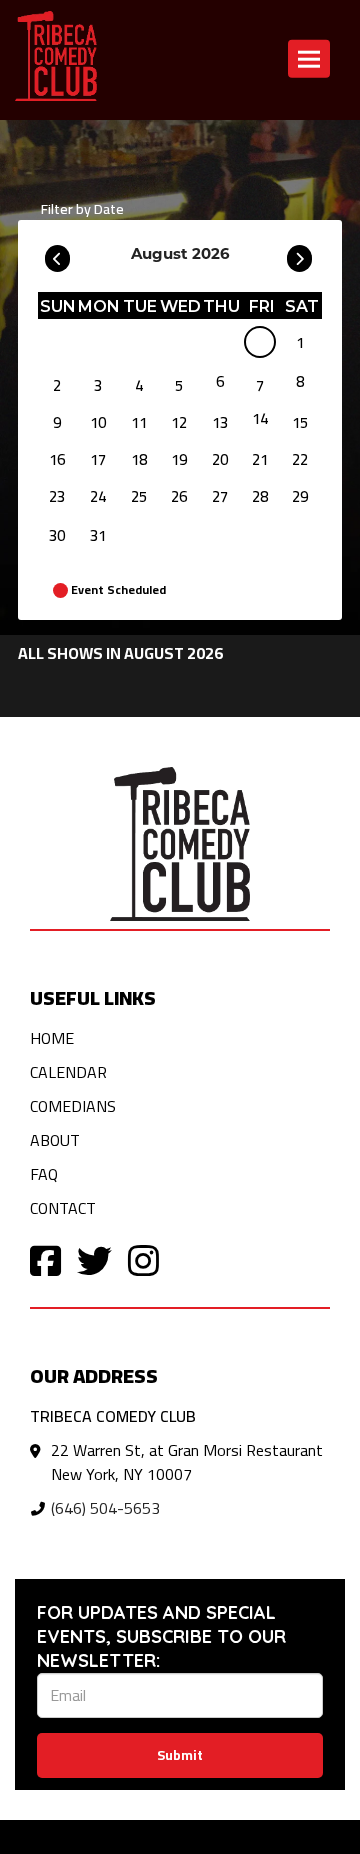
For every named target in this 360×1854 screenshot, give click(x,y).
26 (179, 496)
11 (139, 422)
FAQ (44, 1174)
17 (98, 459)
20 (220, 459)
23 (57, 496)
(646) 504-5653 (105, 1508)
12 (179, 422)
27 (220, 496)
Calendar (68, 1072)
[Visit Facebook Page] (45, 1259)
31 (98, 535)
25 (139, 496)
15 (300, 422)
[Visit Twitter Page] (94, 1259)
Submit (180, 1755)
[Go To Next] (299, 254)
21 (260, 459)
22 (300, 459)
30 (57, 535)
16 (57, 459)
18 (139, 459)
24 (98, 496)
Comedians (73, 1106)
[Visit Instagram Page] (143, 1259)
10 (98, 422)
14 (260, 418)
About (55, 1140)
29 (300, 496)
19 (179, 459)
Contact (63, 1208)
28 (260, 496)
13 (220, 422)
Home (52, 1038)
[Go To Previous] (57, 254)
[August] (260, 346)
